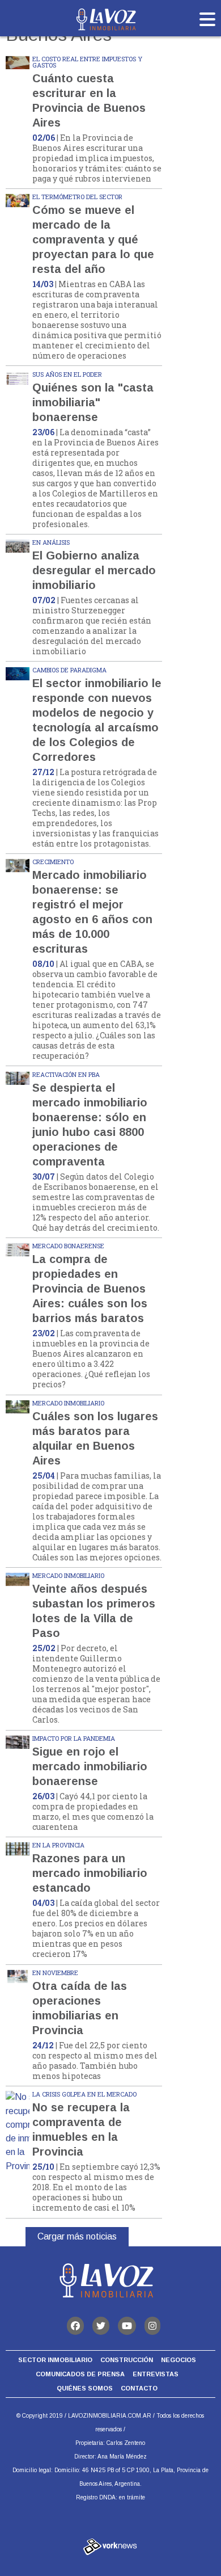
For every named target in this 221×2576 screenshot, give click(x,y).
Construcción (127, 2360)
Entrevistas (156, 2374)
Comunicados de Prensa (80, 2374)
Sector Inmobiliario (55, 2360)
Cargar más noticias (77, 2236)
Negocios (178, 2360)
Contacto (139, 2388)
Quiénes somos (85, 2388)
